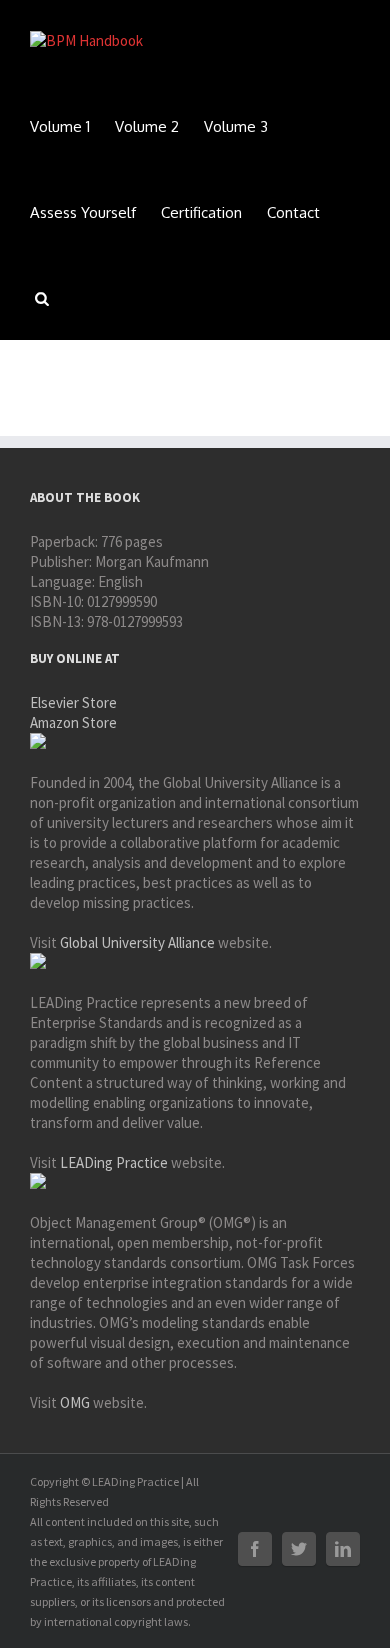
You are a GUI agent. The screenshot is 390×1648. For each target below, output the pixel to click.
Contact (293, 212)
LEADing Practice (114, 1162)
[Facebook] (255, 1549)
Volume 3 (236, 126)
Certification (201, 212)
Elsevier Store (73, 702)
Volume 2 (147, 126)
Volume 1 (60, 126)
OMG (75, 1402)
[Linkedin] (343, 1549)
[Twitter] (299, 1549)
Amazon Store (73, 722)
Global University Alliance (137, 942)
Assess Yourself (83, 212)
